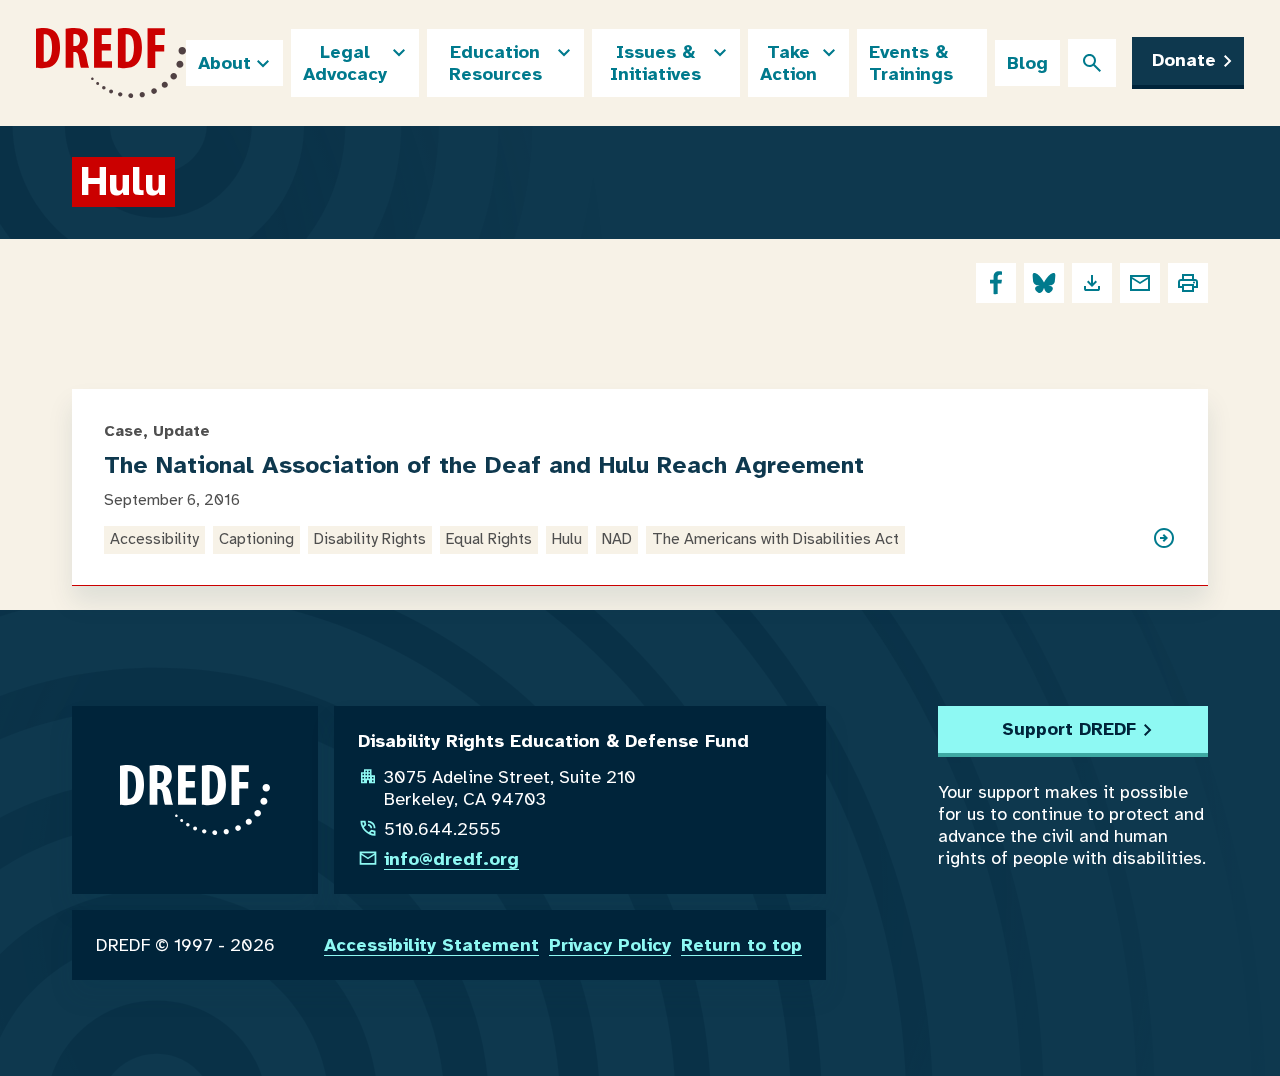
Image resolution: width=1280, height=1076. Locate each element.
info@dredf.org (451, 859)
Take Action (788, 63)
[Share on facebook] (996, 283)
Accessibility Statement (431, 945)
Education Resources (495, 63)
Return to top (741, 945)
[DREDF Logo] (111, 63)
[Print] (1188, 283)
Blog (1027, 63)
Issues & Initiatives (655, 63)
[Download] (1092, 283)
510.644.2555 (442, 829)
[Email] (1140, 283)
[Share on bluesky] (1044, 283)
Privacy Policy (610, 945)
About (224, 63)
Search (1092, 63)
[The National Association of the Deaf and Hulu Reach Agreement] (1164, 540)
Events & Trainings (911, 63)
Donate (1184, 60)
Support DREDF (1069, 729)
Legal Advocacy (345, 63)
